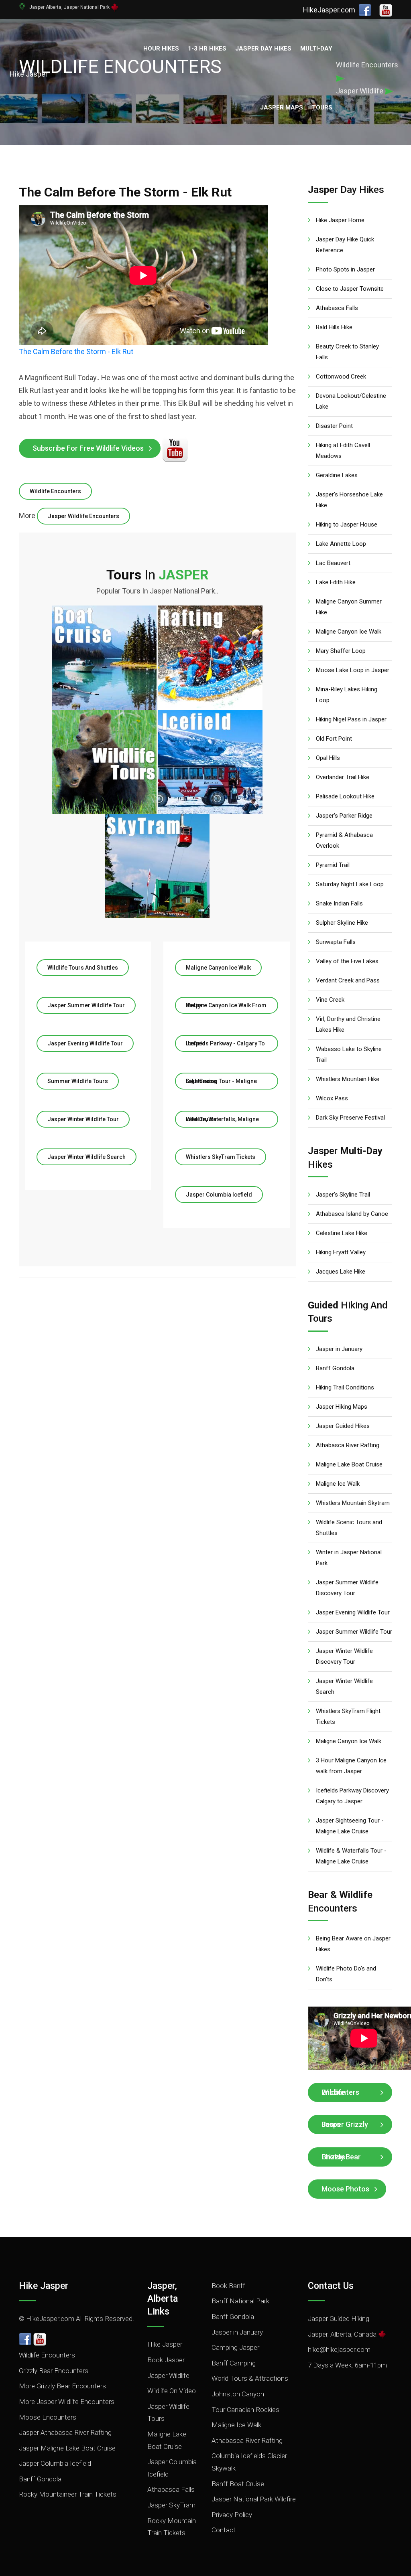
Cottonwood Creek (341, 377)
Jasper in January (339, 1349)
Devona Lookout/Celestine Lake (351, 401)
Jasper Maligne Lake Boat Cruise (67, 2448)
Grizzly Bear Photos (341, 2157)
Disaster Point (334, 426)
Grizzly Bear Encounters (54, 2371)
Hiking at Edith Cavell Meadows (343, 451)
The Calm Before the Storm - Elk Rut (76, 351)
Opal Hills (328, 758)
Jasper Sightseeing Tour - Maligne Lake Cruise (350, 1826)
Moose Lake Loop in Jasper (353, 670)
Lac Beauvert (333, 563)
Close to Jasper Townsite (350, 289)
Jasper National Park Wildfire (254, 2499)
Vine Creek (330, 1000)
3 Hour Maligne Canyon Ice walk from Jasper (351, 1766)
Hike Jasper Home (340, 220)
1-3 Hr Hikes (207, 49)
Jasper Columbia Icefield (219, 1195)
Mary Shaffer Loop (341, 651)
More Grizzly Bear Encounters (62, 2386)
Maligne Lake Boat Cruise (349, 1464)
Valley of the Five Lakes (347, 961)
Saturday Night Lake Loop (350, 884)
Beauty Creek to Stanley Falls (347, 352)
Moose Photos (345, 2189)
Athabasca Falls (337, 308)
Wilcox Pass (332, 1098)
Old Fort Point (334, 739)
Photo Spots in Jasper (345, 269)
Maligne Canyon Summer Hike (349, 607)
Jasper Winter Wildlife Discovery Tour (344, 1656)
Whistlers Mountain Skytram (353, 1503)
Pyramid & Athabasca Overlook (344, 840)
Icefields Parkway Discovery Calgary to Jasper (352, 1796)
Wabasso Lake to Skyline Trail (349, 1054)
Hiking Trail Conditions (345, 1387)
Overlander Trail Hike (343, 777)
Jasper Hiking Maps (342, 1407)
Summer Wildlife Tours (78, 1081)
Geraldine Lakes (337, 475)
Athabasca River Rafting (348, 1445)
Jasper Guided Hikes (343, 1426)
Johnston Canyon (238, 2394)
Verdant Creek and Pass (348, 980)
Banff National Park (240, 2301)
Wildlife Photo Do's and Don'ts (346, 1974)
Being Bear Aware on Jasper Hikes (353, 1944)
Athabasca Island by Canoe (352, 1214)
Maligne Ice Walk (338, 1484)
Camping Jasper (235, 2347)
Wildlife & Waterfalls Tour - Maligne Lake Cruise (351, 1856)
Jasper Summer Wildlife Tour (86, 1005)
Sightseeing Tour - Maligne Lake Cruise (221, 1081)
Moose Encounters (48, 2417)
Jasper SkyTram (171, 2505)
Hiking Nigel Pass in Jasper (351, 719)
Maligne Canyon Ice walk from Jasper (226, 1005)
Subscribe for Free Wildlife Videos (88, 448)
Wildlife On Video (172, 2391)
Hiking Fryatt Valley (341, 1252)
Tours (322, 107)
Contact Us (331, 2286)
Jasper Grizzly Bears (345, 2124)
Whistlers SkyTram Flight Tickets (348, 1716)
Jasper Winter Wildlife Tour (83, 1119)
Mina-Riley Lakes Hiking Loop (347, 695)
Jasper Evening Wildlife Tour (85, 1043)
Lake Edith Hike (336, 582)
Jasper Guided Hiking (339, 2319)
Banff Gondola (335, 1368)
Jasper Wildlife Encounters (83, 516)
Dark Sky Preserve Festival (350, 1118)
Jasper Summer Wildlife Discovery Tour (347, 1588)
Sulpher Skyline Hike (342, 923)
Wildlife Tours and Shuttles (83, 968)
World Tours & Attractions (250, 2378)
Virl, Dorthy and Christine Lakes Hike (348, 1024)
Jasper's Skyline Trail (343, 1195)
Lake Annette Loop (341, 544)
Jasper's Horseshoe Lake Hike (349, 500)
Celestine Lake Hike (342, 1233)
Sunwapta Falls (336, 942)
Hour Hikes (161, 49)
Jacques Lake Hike (341, 1272)
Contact (224, 2530)
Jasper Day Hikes (263, 49)
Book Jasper (166, 2360)
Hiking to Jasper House (347, 525)
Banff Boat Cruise (238, 2484)
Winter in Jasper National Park (349, 1558)
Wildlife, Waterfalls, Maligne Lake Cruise (222, 1119)
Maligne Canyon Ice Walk (218, 968)
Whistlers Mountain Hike (348, 1079)
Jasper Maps (282, 107)
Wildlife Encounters (55, 491)
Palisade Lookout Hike (345, 796)
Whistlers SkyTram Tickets (221, 1157)
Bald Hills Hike (334, 327)
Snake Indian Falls (339, 903)
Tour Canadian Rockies (245, 2410)
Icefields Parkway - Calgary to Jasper (225, 1043)
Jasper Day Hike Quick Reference (345, 245)
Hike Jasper (44, 2286)
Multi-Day (316, 49)
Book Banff (228, 2286)
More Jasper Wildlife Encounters (67, 2402)
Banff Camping (234, 2363)
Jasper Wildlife (168, 2376)
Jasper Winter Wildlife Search (86, 1157)
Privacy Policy (232, 2515)
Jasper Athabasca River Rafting (65, 2432)
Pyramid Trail (333, 865)
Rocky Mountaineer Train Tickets (68, 2494)
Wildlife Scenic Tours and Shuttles (349, 1528)
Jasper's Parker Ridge (344, 816)
